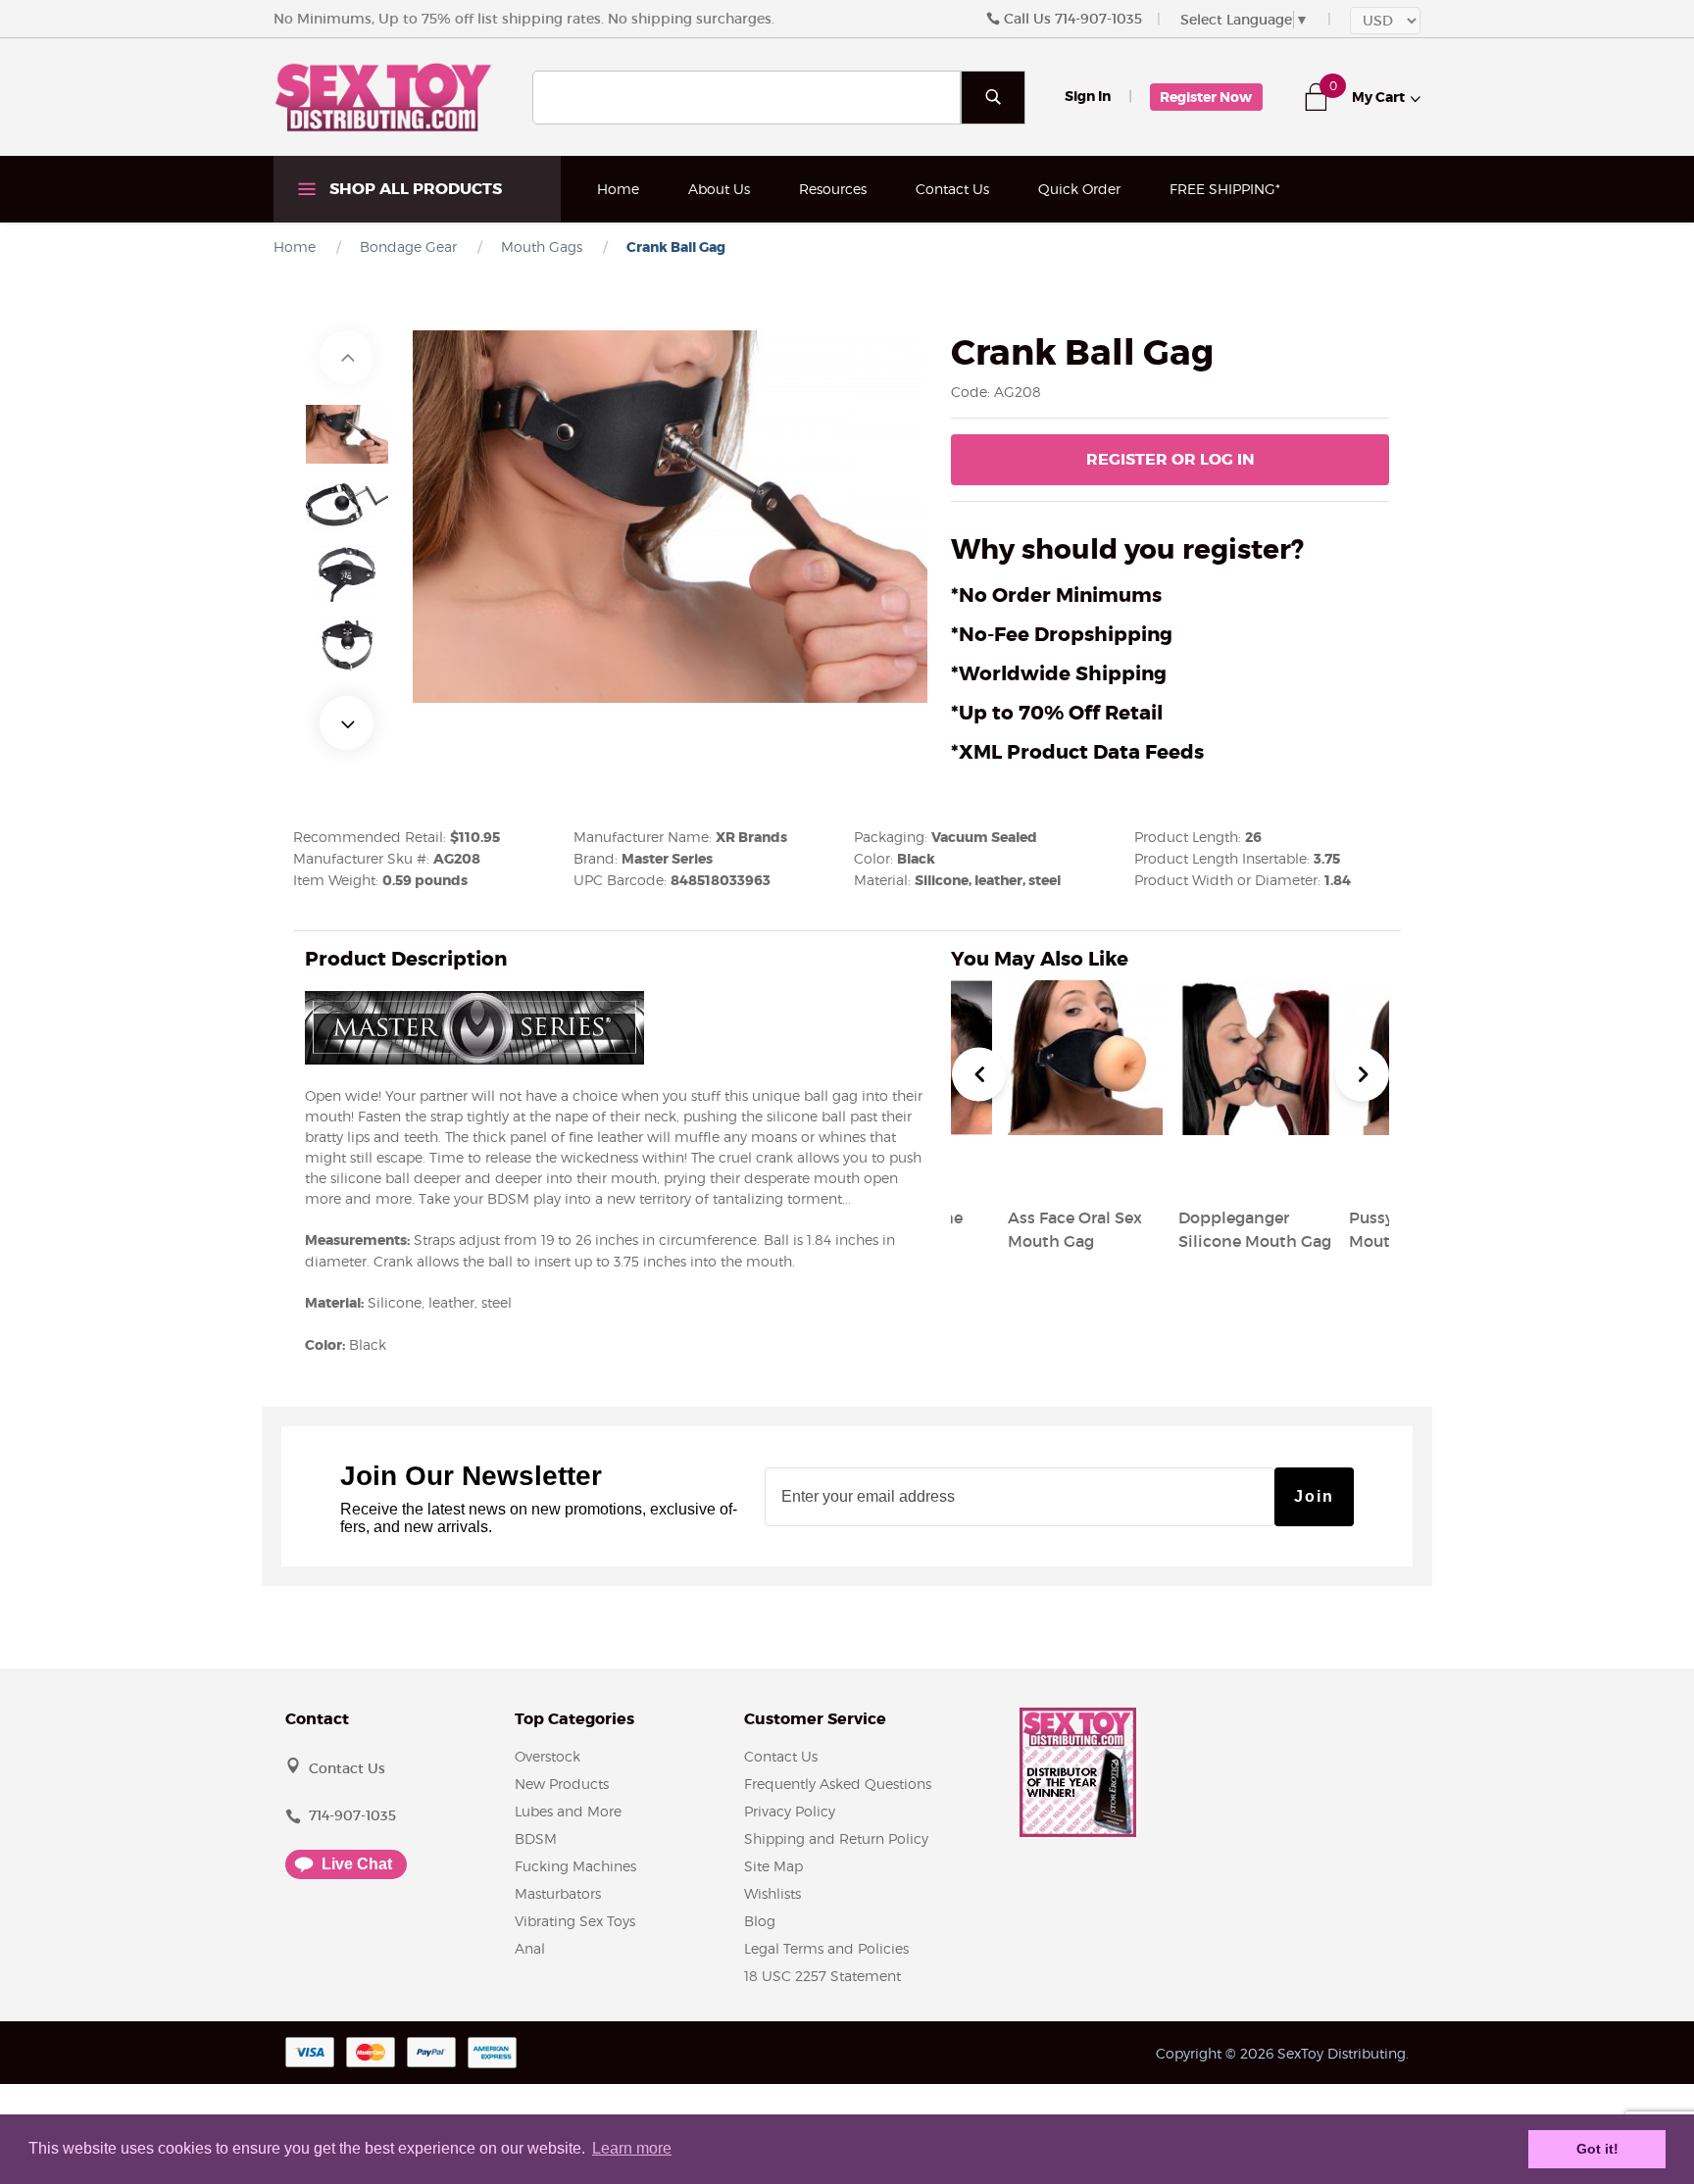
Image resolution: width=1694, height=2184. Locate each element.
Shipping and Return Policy (836, 1838)
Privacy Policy (790, 1811)
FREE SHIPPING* (1225, 189)
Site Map (773, 1866)
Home (618, 189)
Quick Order (1079, 189)
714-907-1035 (1098, 19)
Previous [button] (347, 357)
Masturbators (558, 1893)
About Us (719, 189)
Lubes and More (568, 1811)
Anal (530, 1948)
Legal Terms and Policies (826, 1948)
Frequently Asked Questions (838, 1784)
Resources (833, 189)
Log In (1171, 459)
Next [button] (347, 723)
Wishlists (772, 1893)
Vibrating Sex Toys (575, 1921)
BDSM (536, 1838)
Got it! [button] (1597, 2149)
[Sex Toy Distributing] (383, 96)
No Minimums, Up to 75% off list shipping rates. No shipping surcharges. (524, 19)
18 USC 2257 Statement (822, 1976)
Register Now (1206, 97)
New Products (562, 1784)
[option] (347, 434)
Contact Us (952, 189)
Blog (760, 1921)
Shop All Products (414, 189)
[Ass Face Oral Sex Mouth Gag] (1085, 1170)
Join (1314, 1496)
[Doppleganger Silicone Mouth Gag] (1256, 1170)
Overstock (548, 1756)
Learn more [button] (632, 2148)
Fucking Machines (575, 1866)
